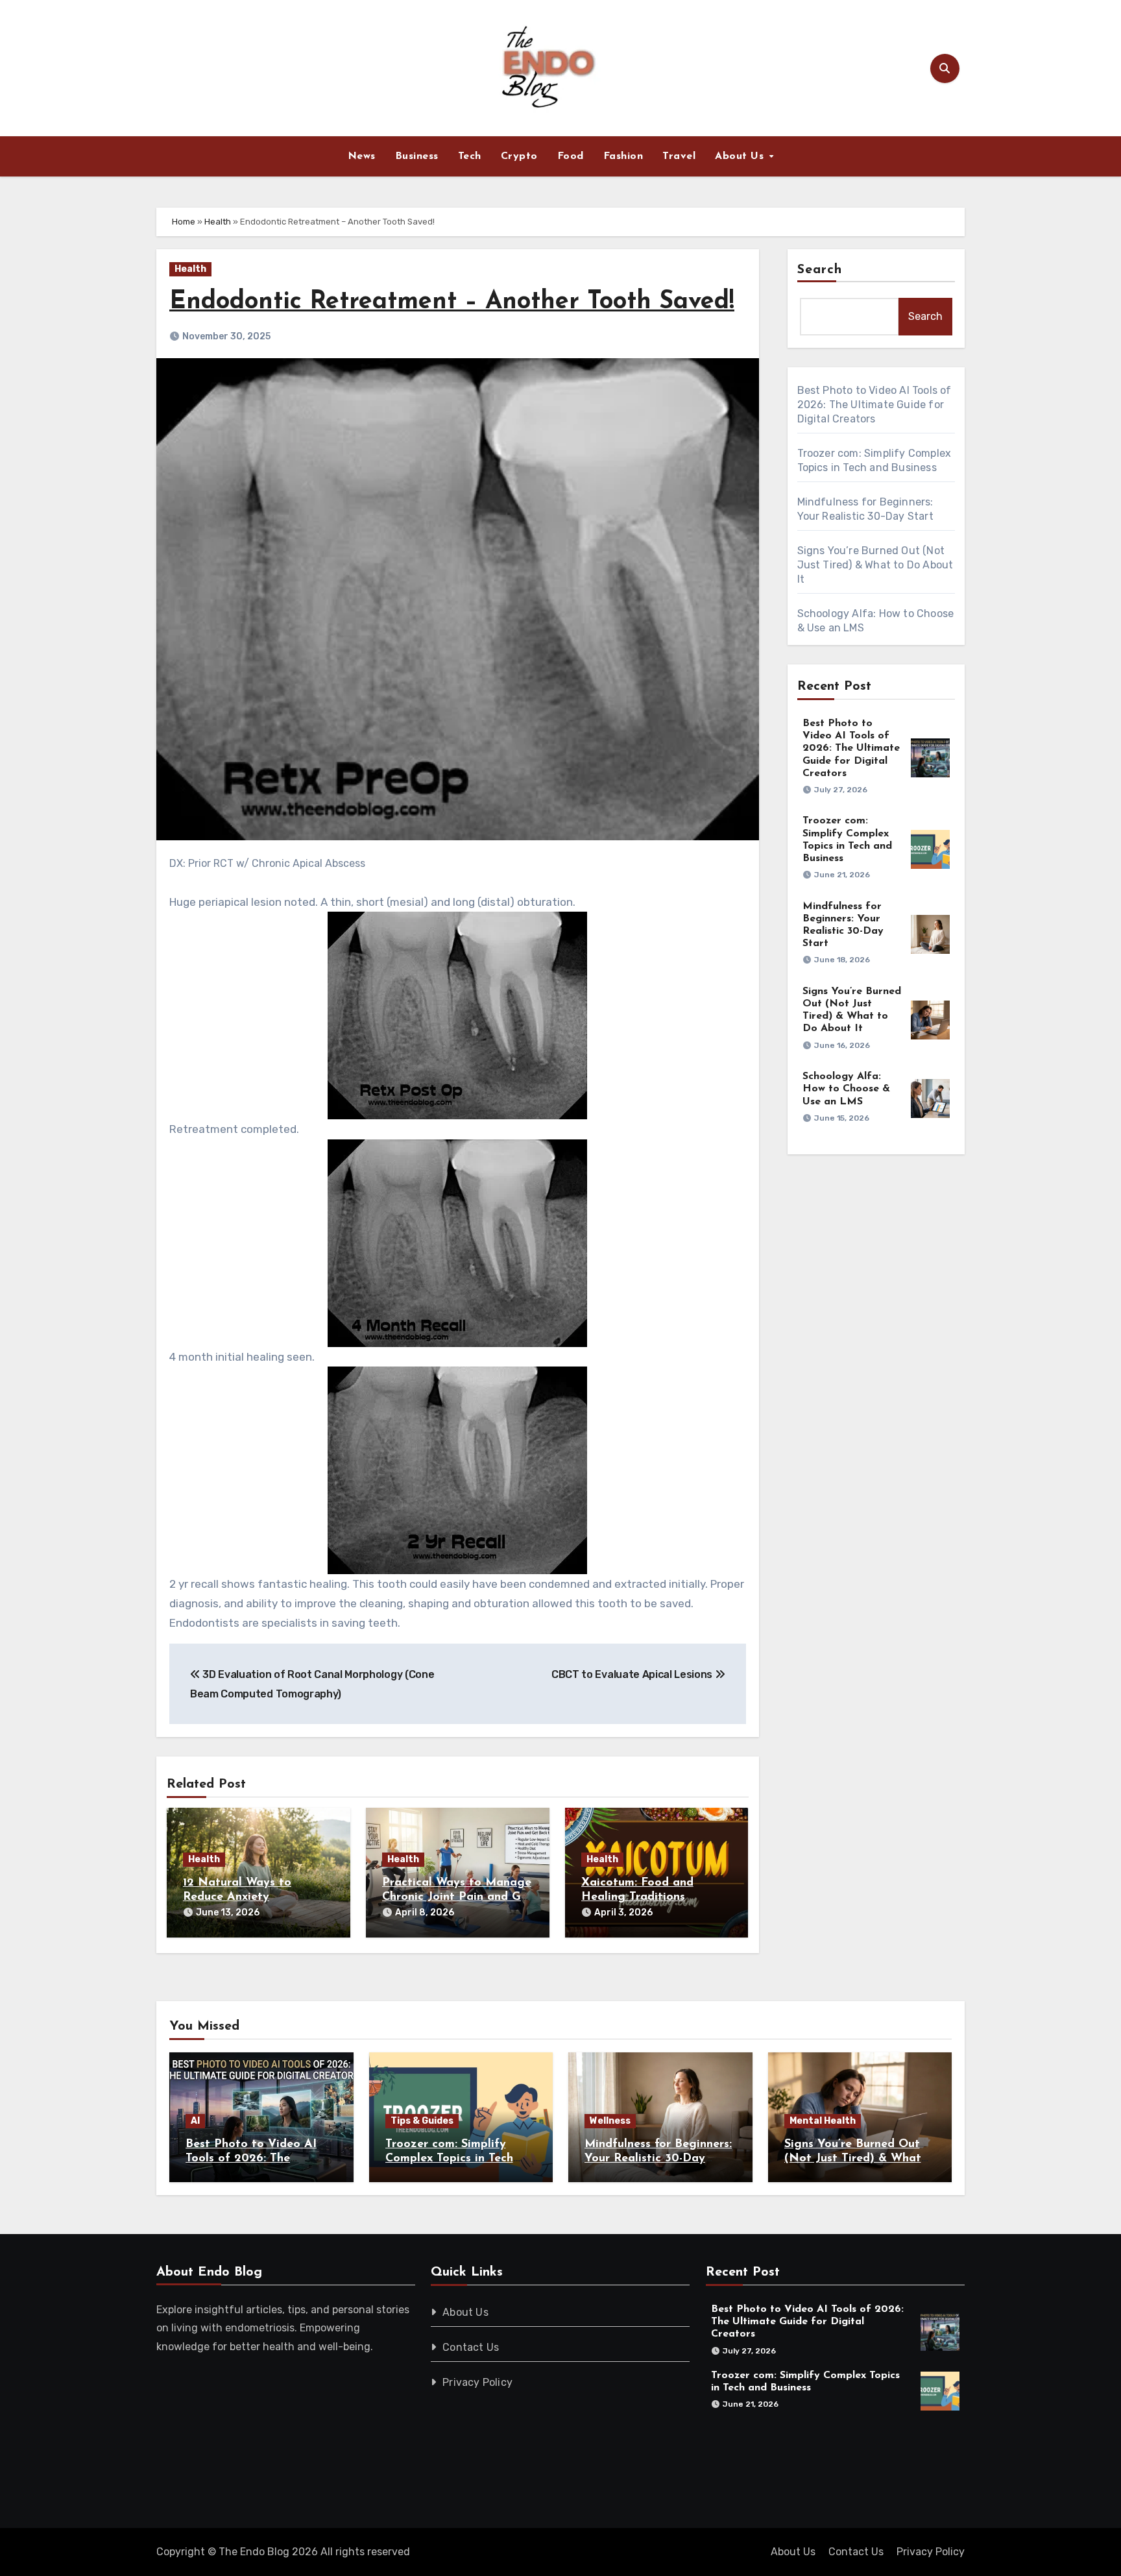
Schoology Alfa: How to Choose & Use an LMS (846, 1089)
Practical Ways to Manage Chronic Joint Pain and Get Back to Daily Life (457, 1897)
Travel (679, 156)
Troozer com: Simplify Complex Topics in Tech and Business (449, 2158)
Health (218, 222)
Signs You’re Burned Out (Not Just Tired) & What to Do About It (875, 565)
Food (571, 156)
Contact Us (471, 2347)
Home (184, 222)
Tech (470, 156)
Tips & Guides (422, 2121)
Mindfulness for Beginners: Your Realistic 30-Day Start (658, 2158)
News (362, 156)
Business (417, 156)
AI (195, 2121)
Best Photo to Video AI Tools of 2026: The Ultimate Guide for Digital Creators (874, 405)
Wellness (610, 2121)
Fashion (623, 156)
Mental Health (823, 2121)
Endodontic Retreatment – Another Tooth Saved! (452, 302)
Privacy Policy (478, 2382)
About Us (741, 156)
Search (820, 270)
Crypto (519, 156)
